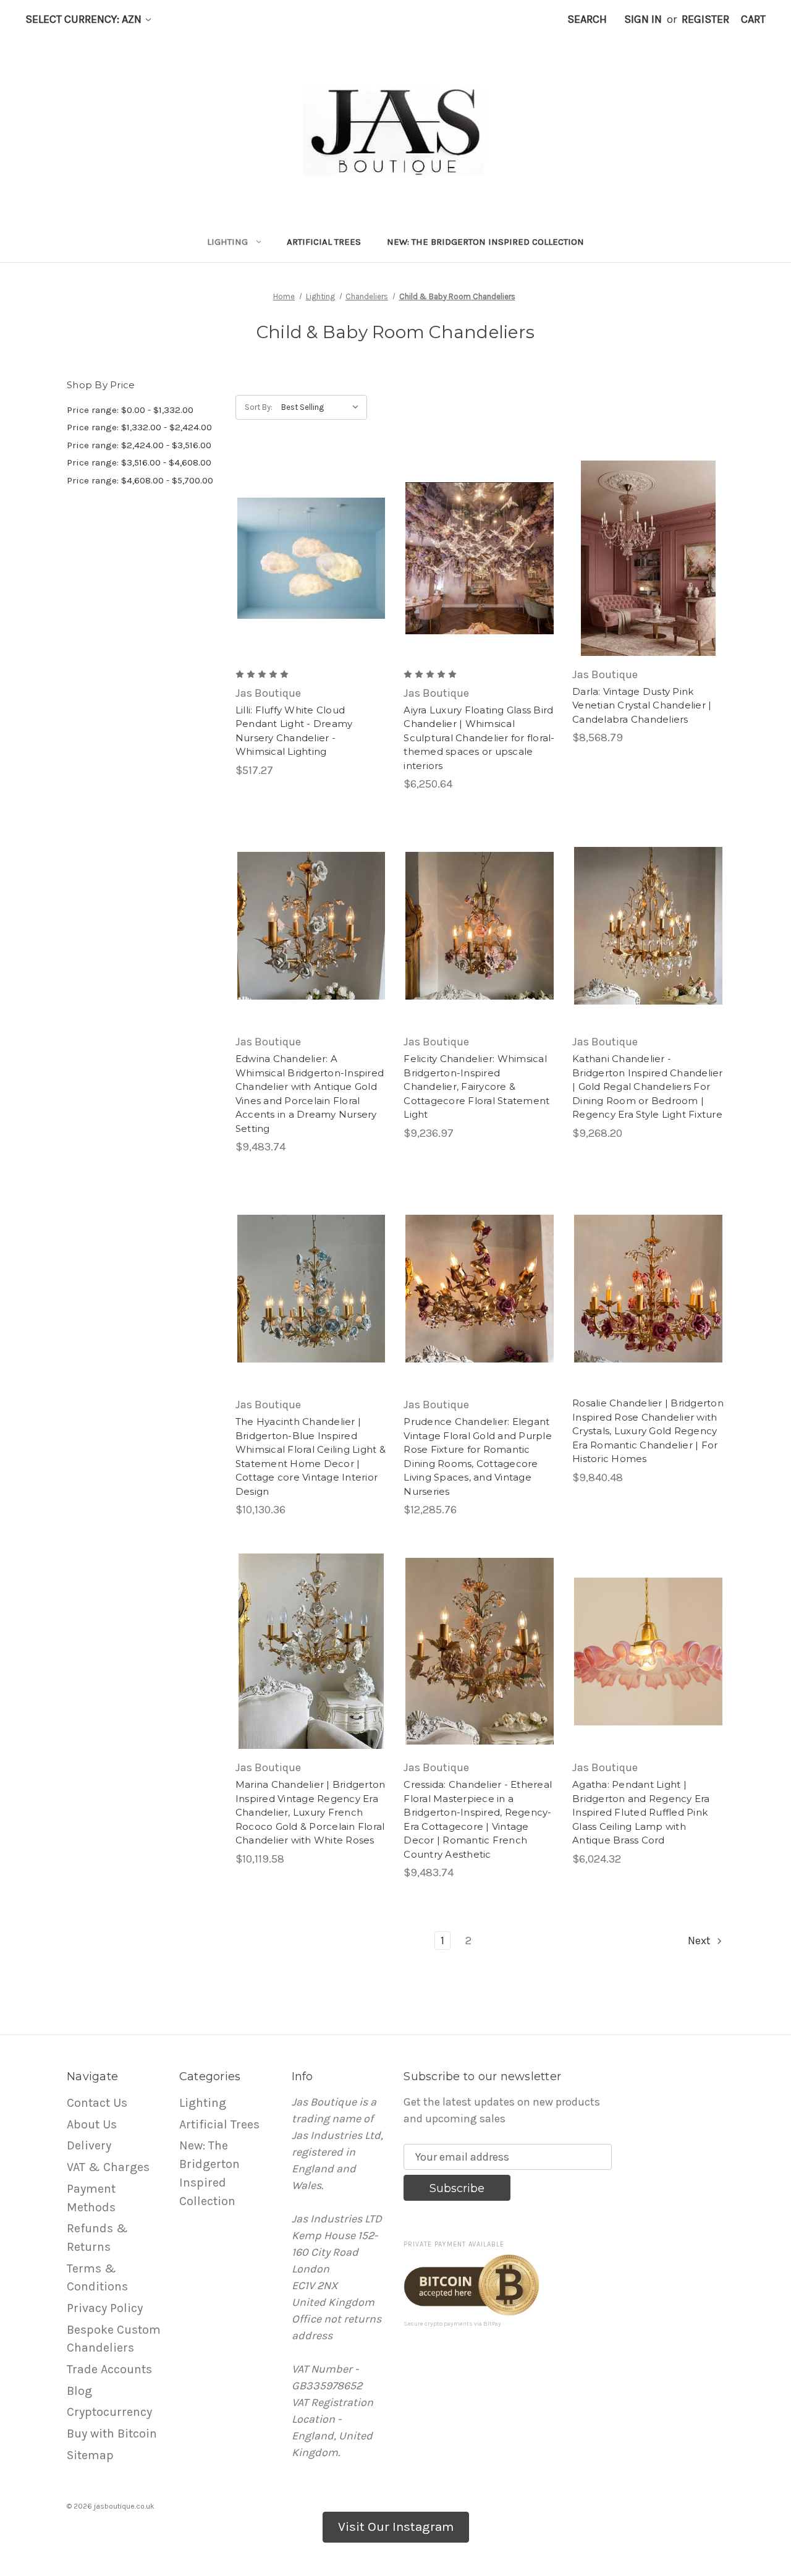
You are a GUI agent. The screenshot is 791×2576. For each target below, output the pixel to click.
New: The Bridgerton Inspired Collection (485, 242)
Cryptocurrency (109, 2412)
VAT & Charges (108, 2167)
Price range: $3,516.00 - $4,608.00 (139, 462)
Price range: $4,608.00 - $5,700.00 (140, 480)
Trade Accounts (109, 2369)
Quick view (301, 544)
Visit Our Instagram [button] (396, 2527)
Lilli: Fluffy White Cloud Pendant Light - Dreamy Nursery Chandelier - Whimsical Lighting (294, 731)
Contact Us (97, 2103)
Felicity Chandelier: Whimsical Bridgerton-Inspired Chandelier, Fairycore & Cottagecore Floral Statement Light (476, 1086)
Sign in (643, 19)
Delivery (89, 2145)
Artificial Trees (324, 242)
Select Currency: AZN (85, 19)
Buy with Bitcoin (112, 2434)
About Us (92, 2124)
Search (587, 19)
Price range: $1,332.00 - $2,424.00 (139, 427)
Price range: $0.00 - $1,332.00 (130, 410)
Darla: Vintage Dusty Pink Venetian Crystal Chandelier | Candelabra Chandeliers (642, 705)
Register (705, 19)
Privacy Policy (105, 2308)
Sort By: (259, 407)
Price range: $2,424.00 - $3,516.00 (139, 445)
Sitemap (90, 2455)
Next (700, 1941)
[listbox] (323, 407)
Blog (79, 2391)
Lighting (227, 242)
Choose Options (311, 572)
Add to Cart (649, 572)
